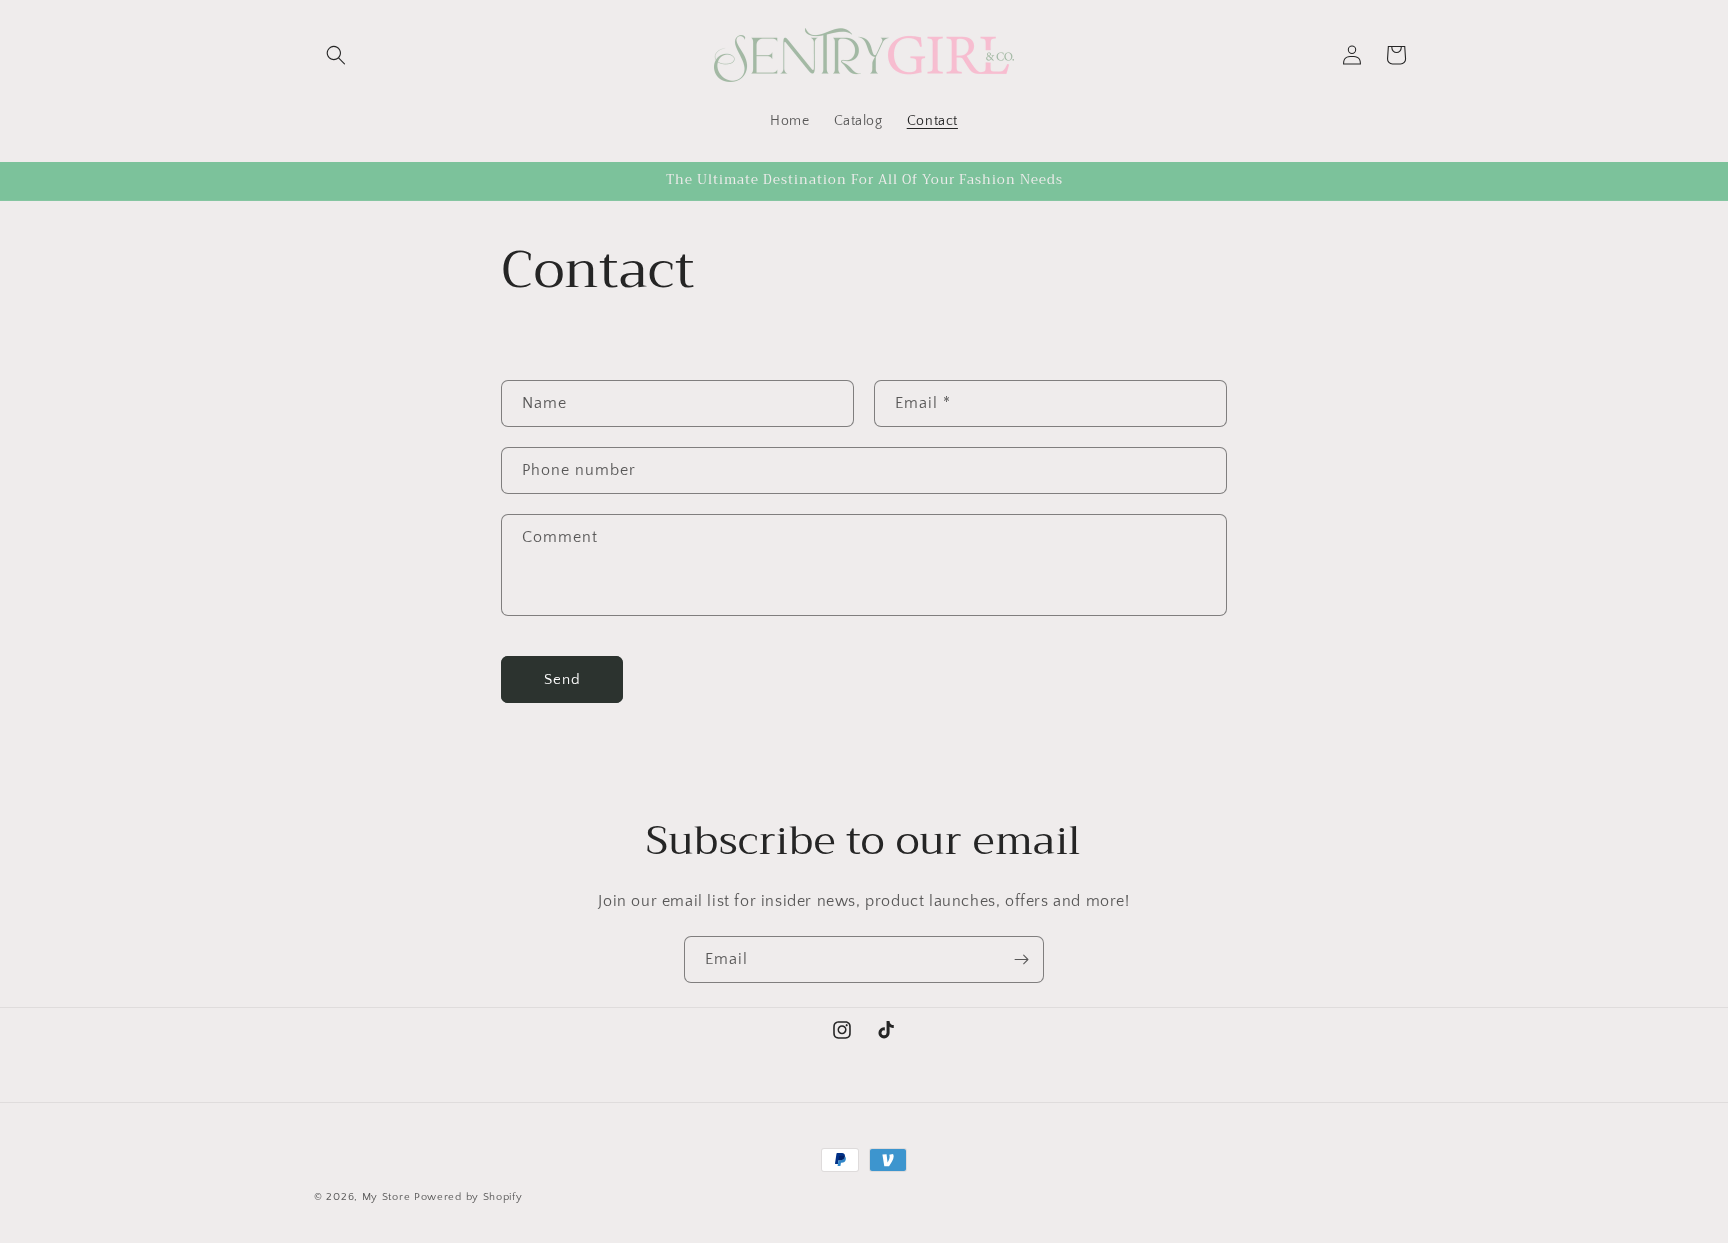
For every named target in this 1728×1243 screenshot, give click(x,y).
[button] (336, 55)
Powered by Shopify (468, 1197)
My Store (386, 1197)
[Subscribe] (1021, 959)
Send (562, 679)
